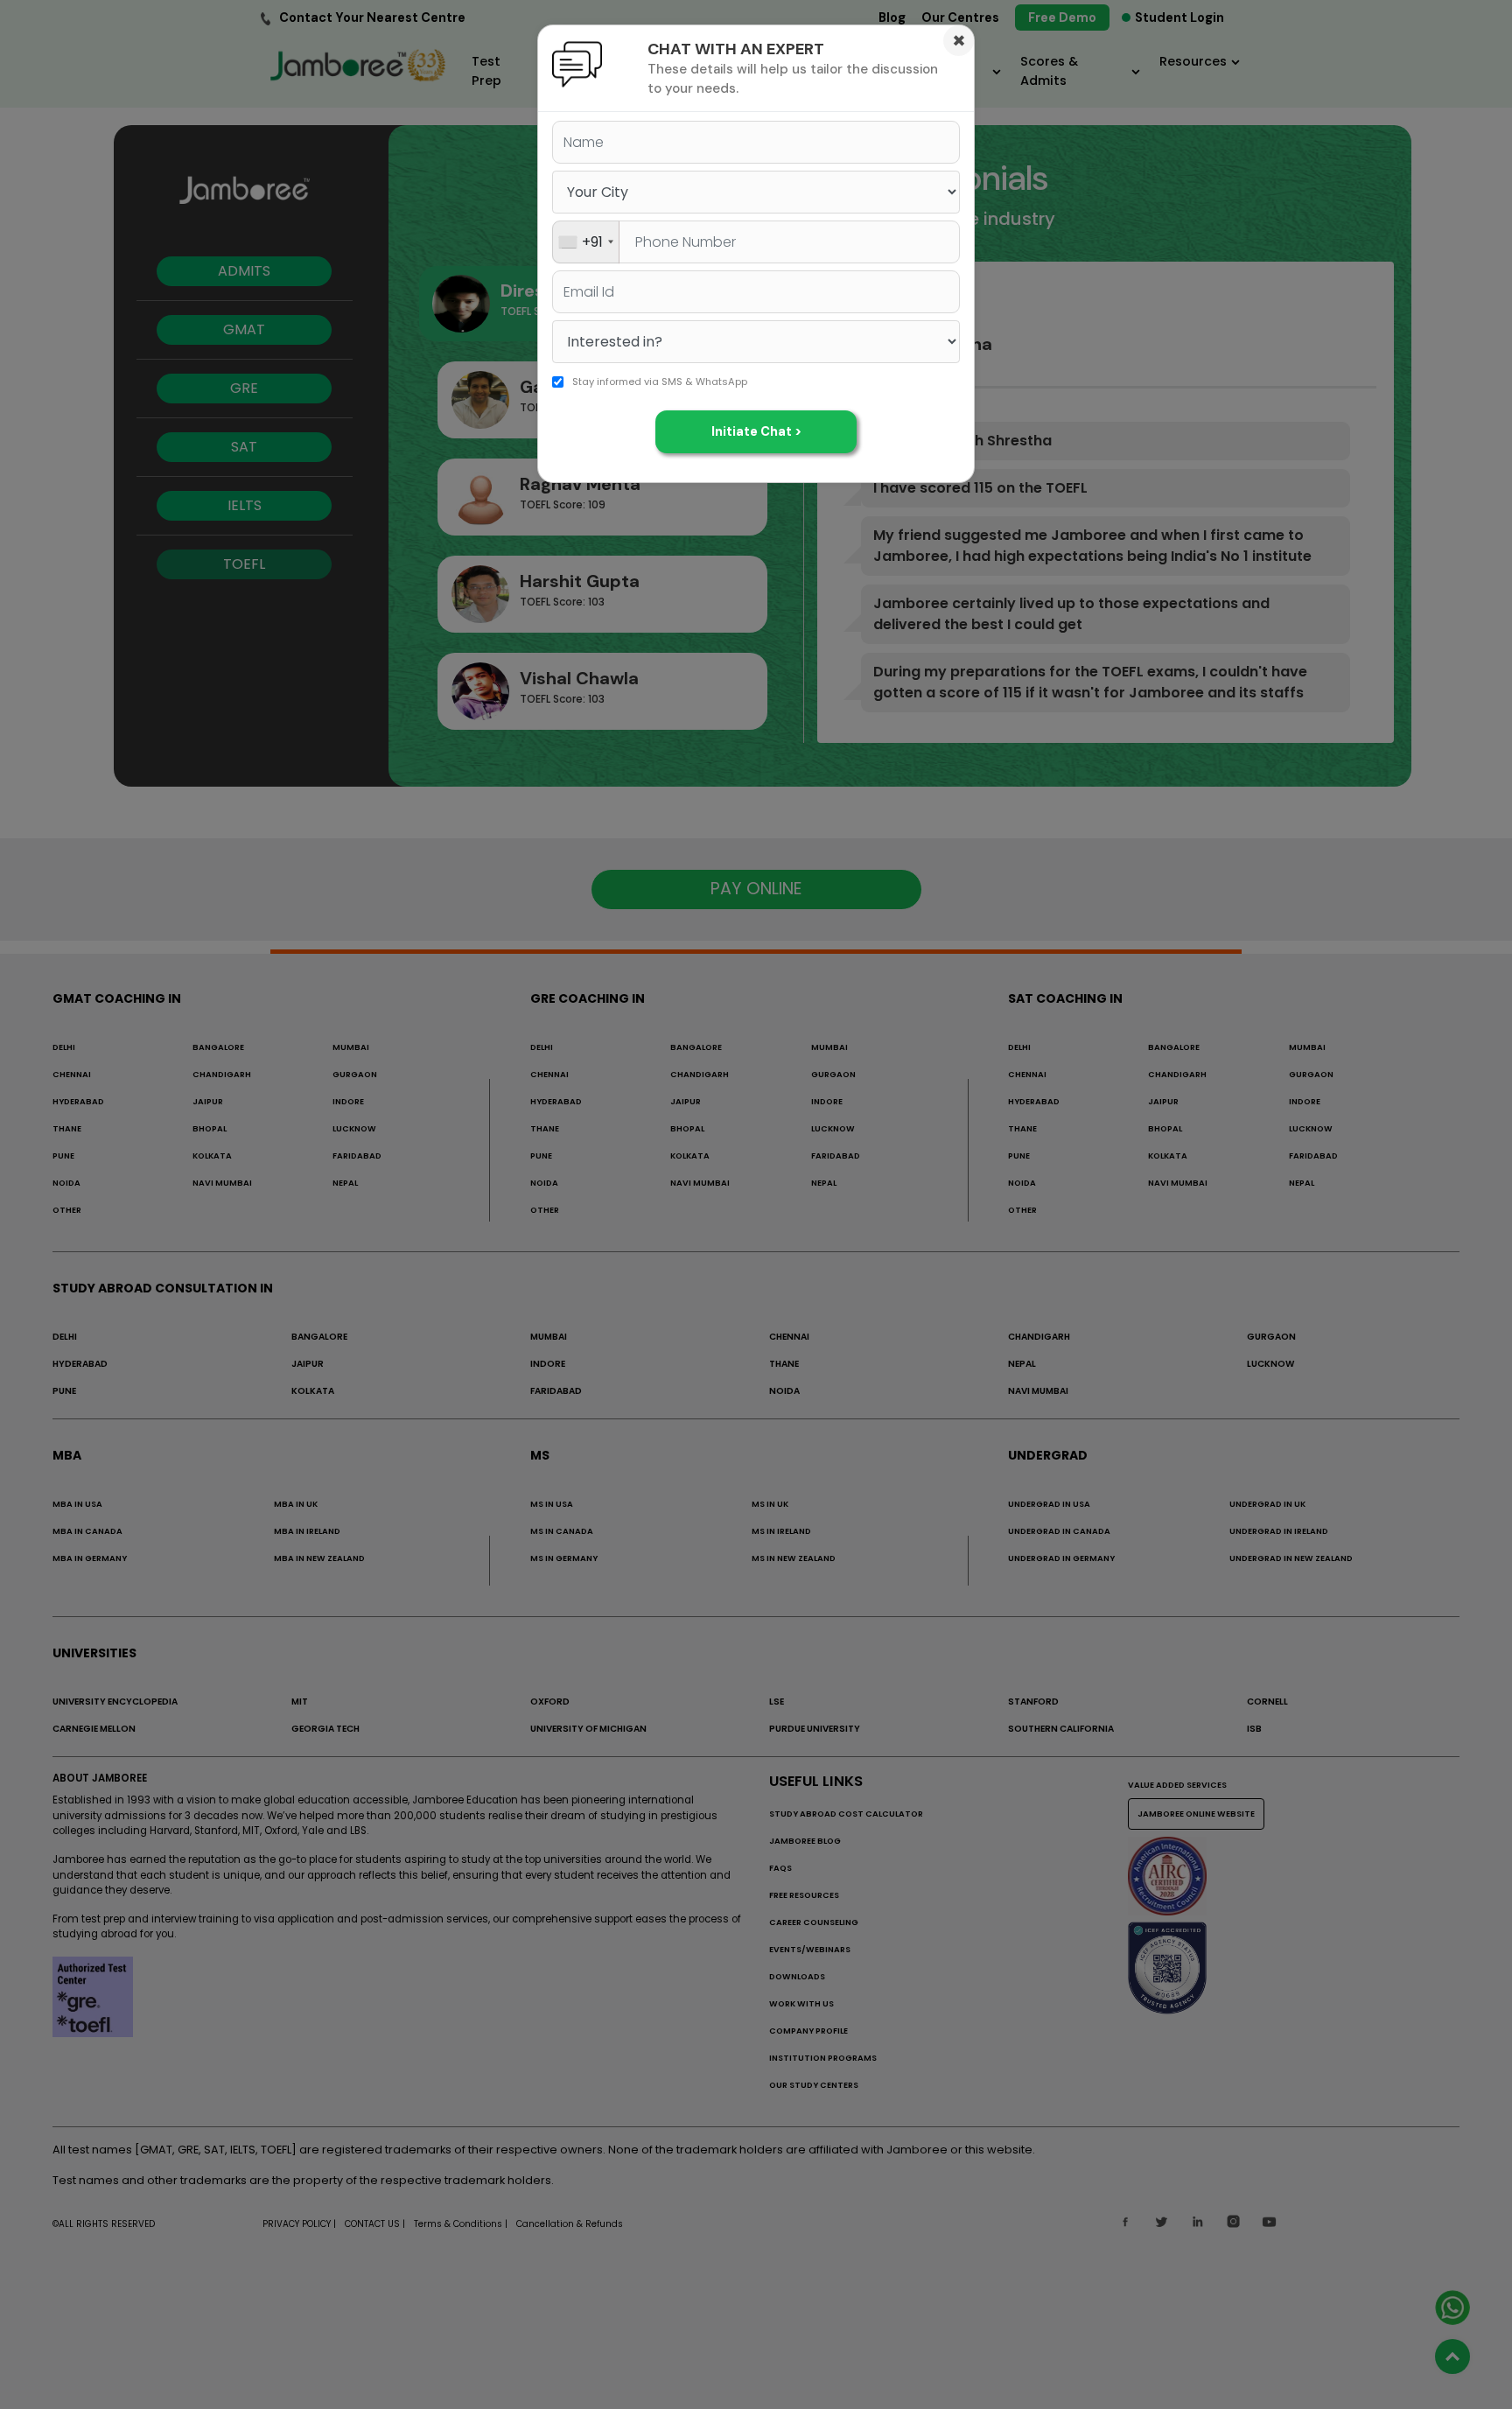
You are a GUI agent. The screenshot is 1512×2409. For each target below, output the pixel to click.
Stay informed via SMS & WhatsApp (660, 382)
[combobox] (586, 242)
